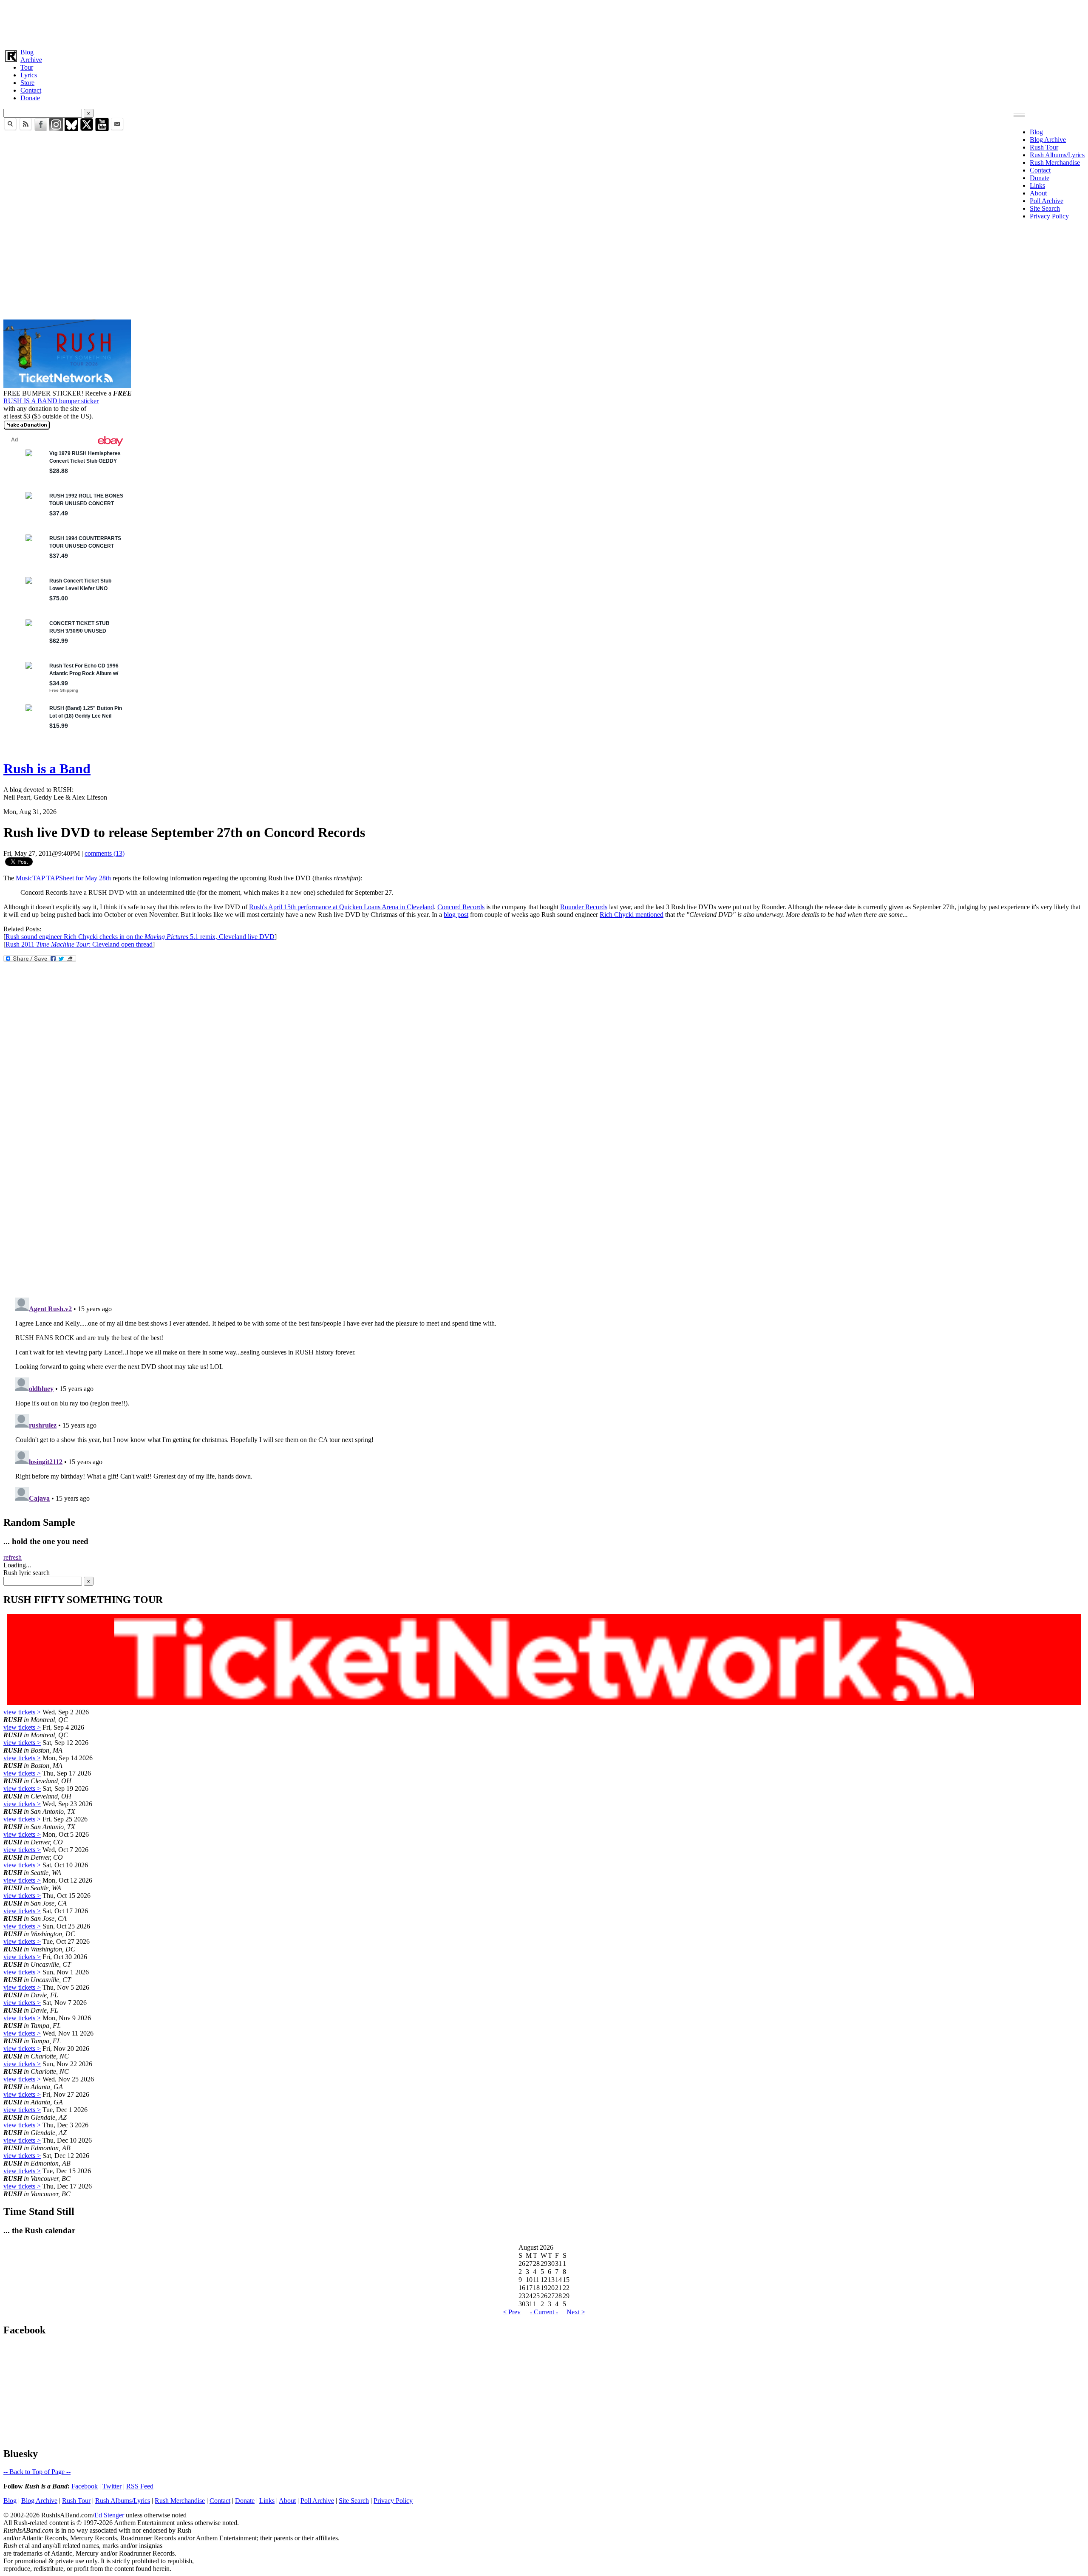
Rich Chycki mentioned (632, 915)
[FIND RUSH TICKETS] (67, 386)
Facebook (85, 2486)
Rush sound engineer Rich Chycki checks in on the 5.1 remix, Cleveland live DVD (140, 937)
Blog (27, 52)
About (1038, 193)
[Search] (10, 129)
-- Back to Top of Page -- (37, 2472)
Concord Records (461, 907)
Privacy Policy (1049, 216)
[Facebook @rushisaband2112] (41, 129)
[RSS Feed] (25, 129)
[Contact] (117, 129)
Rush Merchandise (1055, 163)
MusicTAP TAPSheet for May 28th (63, 878)
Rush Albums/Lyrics (1057, 155)
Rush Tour (1044, 147)
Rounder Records (584, 907)
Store (27, 83)
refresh (13, 1557)
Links (1037, 185)
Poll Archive (1047, 201)
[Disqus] (544, 1178)
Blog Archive (1048, 140)
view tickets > (22, 1712)
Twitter (112, 2486)
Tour (27, 67)
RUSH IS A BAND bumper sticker (51, 401)
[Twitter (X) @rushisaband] (87, 129)
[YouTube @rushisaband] (102, 129)
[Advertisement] (258, 23)
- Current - (544, 2312)
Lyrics (29, 75)
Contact (31, 90)
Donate (30, 98)
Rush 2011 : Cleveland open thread (79, 944)
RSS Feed (140, 2486)
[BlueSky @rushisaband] (71, 129)
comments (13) (105, 853)
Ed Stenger (109, 2515)
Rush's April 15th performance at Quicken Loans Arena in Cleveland (341, 907)
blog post (456, 915)
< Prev (512, 2312)
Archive (31, 60)
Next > (576, 2312)
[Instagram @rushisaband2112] (56, 129)
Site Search (1045, 208)
